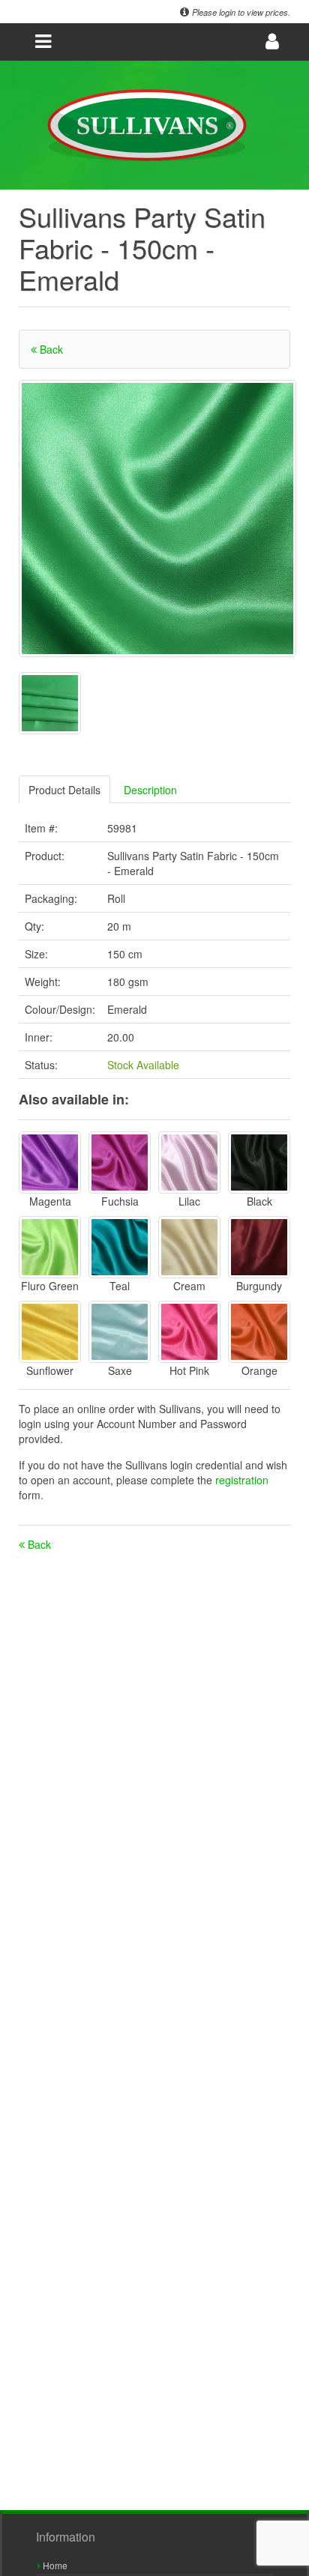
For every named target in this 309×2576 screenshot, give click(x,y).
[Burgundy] (259, 1247)
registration (242, 1480)
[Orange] (259, 1332)
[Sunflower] (50, 1332)
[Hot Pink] (189, 1332)
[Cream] (189, 1247)
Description (150, 790)
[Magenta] (50, 1162)
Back (50, 349)
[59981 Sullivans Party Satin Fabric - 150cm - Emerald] (157, 518)
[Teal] (120, 1247)
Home (54, 2565)
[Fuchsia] (120, 1162)
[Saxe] (120, 1332)
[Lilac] (189, 1162)
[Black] (259, 1162)
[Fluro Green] (50, 1247)
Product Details (64, 790)
